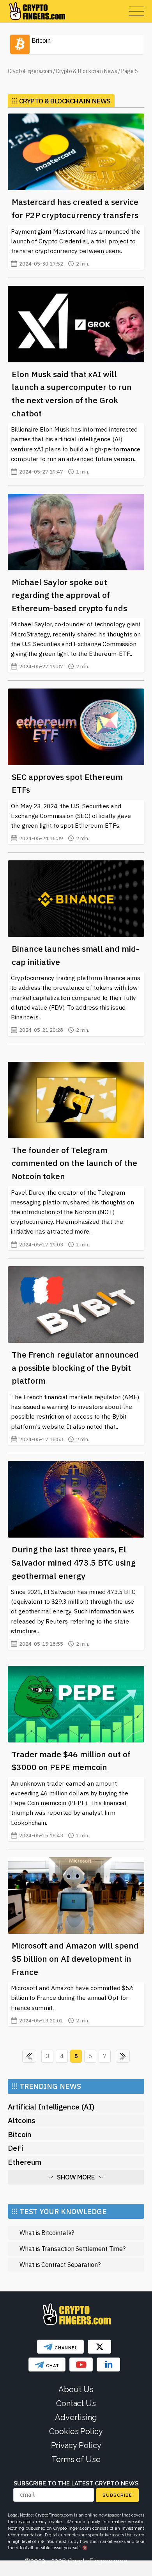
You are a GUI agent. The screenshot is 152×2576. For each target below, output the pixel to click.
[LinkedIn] (108, 2365)
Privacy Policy (76, 2445)
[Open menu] (136, 11)
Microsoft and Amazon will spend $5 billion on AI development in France (75, 1958)
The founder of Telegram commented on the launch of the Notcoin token (74, 1163)
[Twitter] (99, 2347)
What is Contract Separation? (60, 2264)
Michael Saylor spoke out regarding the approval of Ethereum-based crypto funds (69, 595)
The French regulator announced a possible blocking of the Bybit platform (75, 1368)
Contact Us (76, 2403)
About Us (76, 2389)
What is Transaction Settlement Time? (72, 2248)
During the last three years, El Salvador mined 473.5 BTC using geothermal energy (74, 1562)
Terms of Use (76, 2459)
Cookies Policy (76, 2431)
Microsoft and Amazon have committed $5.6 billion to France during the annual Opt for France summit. (72, 2004)
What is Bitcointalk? (47, 2233)
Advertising (76, 2417)
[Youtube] (81, 2365)
